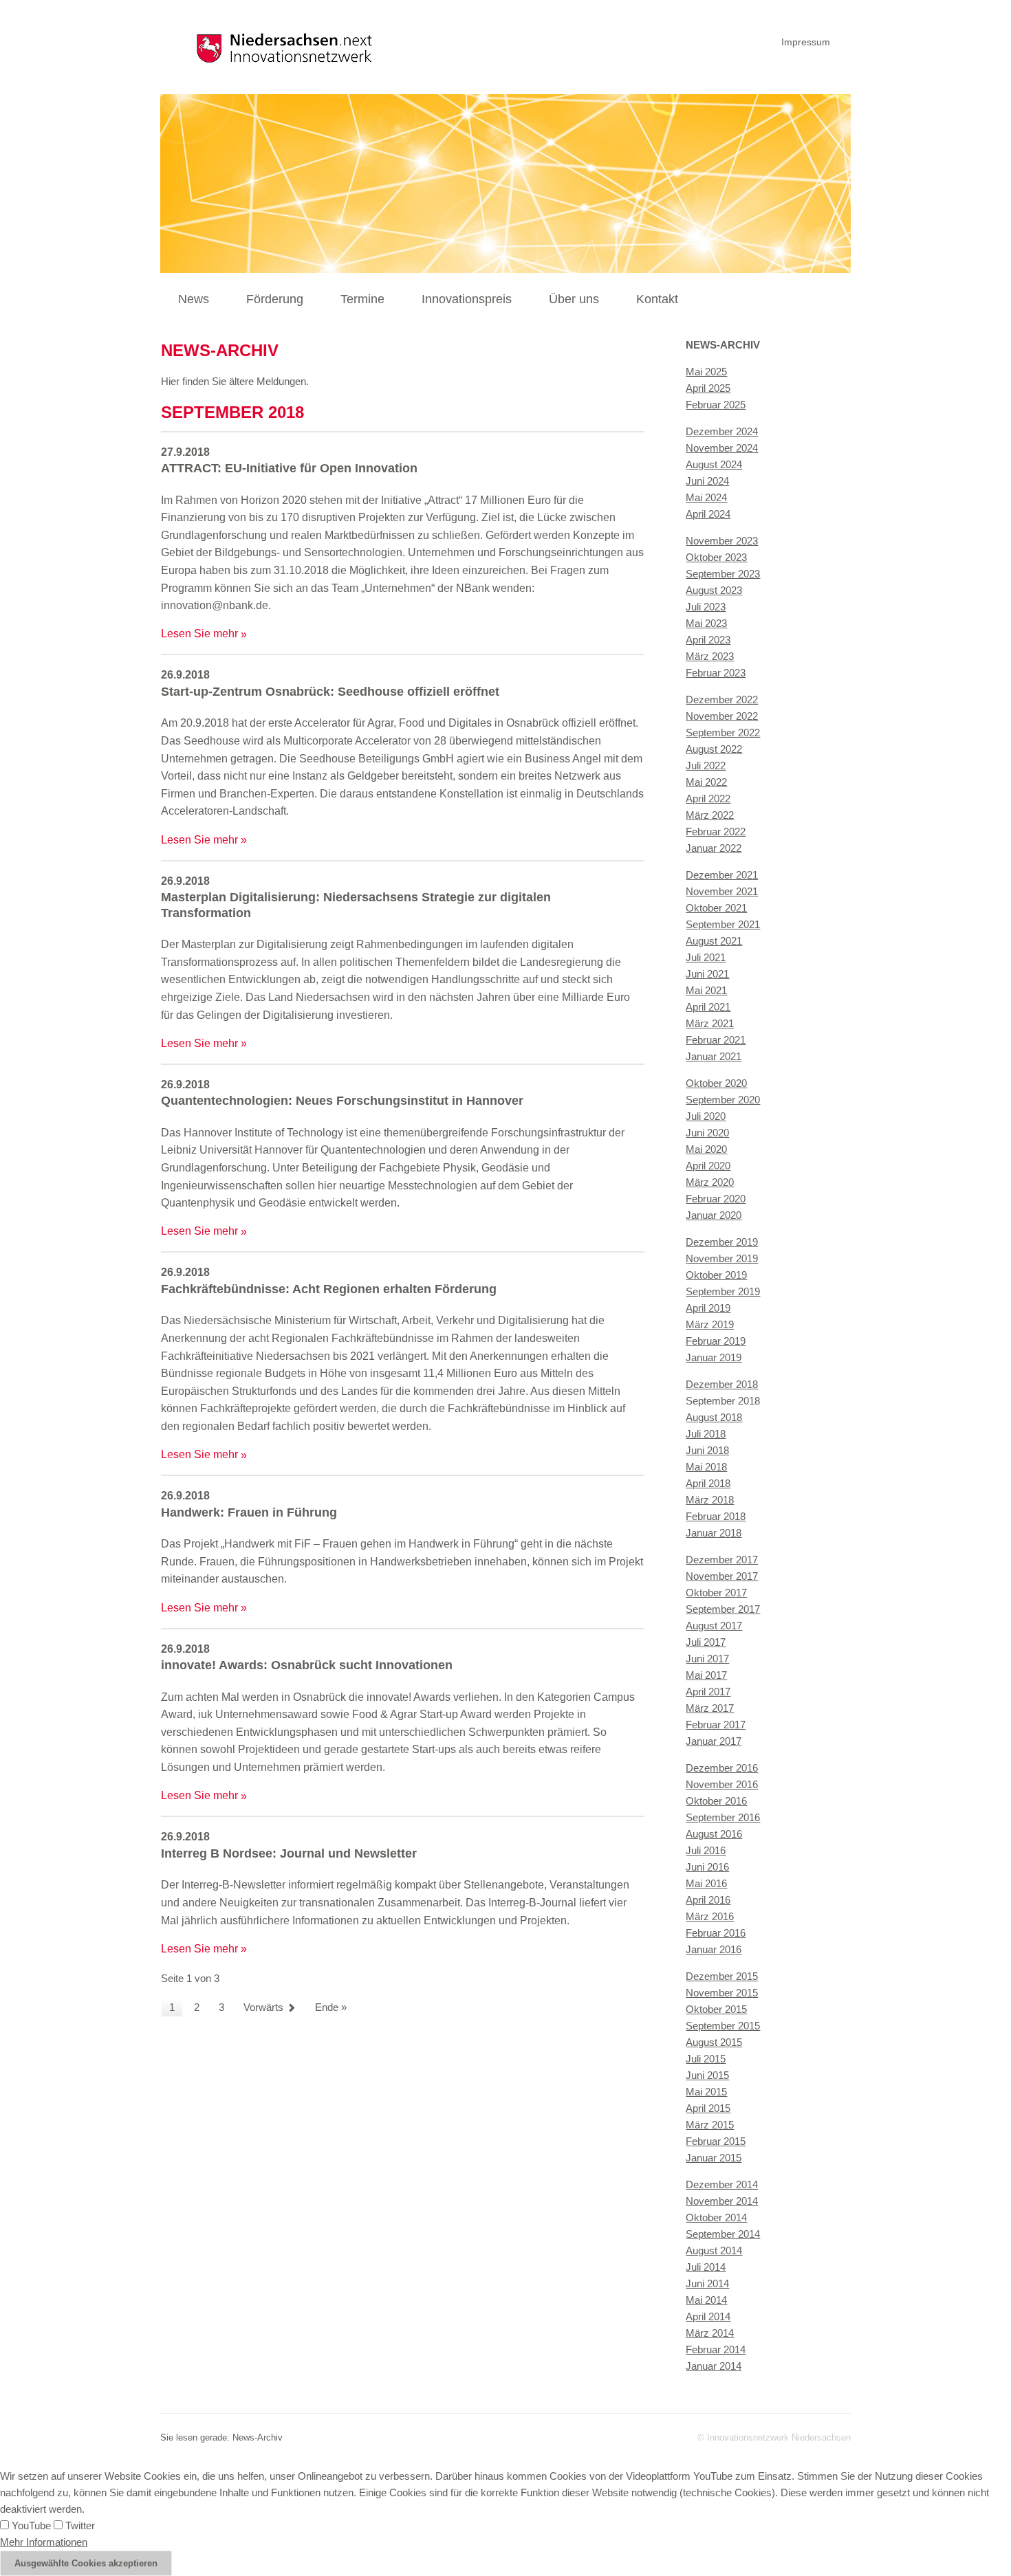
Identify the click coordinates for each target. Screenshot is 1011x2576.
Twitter (79, 2525)
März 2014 (710, 2333)
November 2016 (722, 1784)
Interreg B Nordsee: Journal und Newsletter (289, 1853)
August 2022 (714, 749)
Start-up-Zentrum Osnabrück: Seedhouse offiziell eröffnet (330, 692)
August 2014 (714, 2250)
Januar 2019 (714, 1357)
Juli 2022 (706, 766)
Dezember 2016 (722, 1768)
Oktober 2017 (716, 1593)
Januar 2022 (714, 848)
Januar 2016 (714, 1949)
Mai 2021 (706, 990)
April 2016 (708, 1900)
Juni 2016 (707, 1867)
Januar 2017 (714, 1741)
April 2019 (708, 1308)
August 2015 (714, 2042)
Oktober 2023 (716, 557)
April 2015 (708, 2108)
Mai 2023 (706, 623)
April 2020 (708, 1166)
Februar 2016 (716, 1933)
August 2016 (714, 1834)
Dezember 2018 (722, 1384)
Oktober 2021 (716, 908)
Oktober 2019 (716, 1275)
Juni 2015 (707, 2075)
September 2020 (723, 1100)
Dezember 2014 (722, 2184)
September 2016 (723, 1817)
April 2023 (708, 640)
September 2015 (723, 2026)
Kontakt (657, 299)
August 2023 (714, 590)
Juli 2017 (706, 1642)
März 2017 (710, 1708)
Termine (362, 299)
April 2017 (708, 1692)
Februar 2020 (716, 1199)
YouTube (30, 2525)
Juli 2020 (706, 1116)
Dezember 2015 (722, 1976)
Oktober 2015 (716, 2009)
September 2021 (723, 924)
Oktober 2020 (716, 1083)
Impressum (806, 42)
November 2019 (722, 1258)
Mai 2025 (706, 372)
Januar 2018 (714, 1533)
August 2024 (714, 464)
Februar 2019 (716, 1341)
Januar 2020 (714, 1215)
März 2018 (710, 1500)
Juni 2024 (707, 481)
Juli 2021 (706, 957)
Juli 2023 (706, 607)
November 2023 (722, 541)
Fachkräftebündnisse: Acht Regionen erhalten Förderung (329, 1289)
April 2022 (708, 799)
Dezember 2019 (722, 1242)
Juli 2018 (706, 1434)
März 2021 (710, 1023)
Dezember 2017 (722, 1560)
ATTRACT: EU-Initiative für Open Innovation (289, 468)
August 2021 (714, 941)
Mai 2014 (706, 2300)
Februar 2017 (716, 1725)
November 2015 (722, 1993)
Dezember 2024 (722, 431)
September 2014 (723, 2234)
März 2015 (710, 2125)
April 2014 (708, 2316)
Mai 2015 (706, 2092)
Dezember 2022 (722, 700)
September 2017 (723, 1609)
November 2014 (722, 2201)
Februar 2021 (716, 1040)
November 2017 (722, 1576)
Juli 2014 (706, 2267)
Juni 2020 (707, 1133)
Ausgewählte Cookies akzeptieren (86, 2563)
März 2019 (710, 1324)
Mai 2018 (706, 1467)
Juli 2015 (706, 2059)
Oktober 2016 (716, 1801)
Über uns (574, 299)
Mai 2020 (706, 1149)
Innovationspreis (467, 299)
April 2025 (708, 388)
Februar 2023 (716, 673)
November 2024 (722, 448)
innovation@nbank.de (215, 605)
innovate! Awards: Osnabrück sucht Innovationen (307, 1665)
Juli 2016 (706, 1850)
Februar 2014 (716, 2349)
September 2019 (723, 1291)
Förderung (275, 299)
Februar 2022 (716, 832)
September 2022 (723, 733)
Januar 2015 (714, 2158)
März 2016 (710, 1916)
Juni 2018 (707, 1450)
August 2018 (714, 1417)
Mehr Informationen (44, 2542)
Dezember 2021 (722, 875)
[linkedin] (848, 40)
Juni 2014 (707, 2283)
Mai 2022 (706, 782)
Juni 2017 (707, 1659)
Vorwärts (263, 2007)
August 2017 (714, 1626)
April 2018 (708, 1483)
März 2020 (710, 1182)
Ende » (331, 2007)
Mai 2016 (706, 1883)
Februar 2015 (716, 2141)
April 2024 (708, 514)
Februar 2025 (716, 405)
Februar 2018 (716, 1516)
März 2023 (710, 656)
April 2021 (708, 1007)
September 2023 (723, 574)
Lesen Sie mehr (199, 634)
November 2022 (722, 716)
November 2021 (722, 891)
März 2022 (710, 815)
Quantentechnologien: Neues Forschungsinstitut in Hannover (342, 1101)
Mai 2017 (706, 1675)
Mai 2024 (706, 497)
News (194, 299)
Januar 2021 (714, 1056)
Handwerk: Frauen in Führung (249, 1512)
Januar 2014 (714, 2366)
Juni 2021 (707, 974)
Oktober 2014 (716, 2217)
